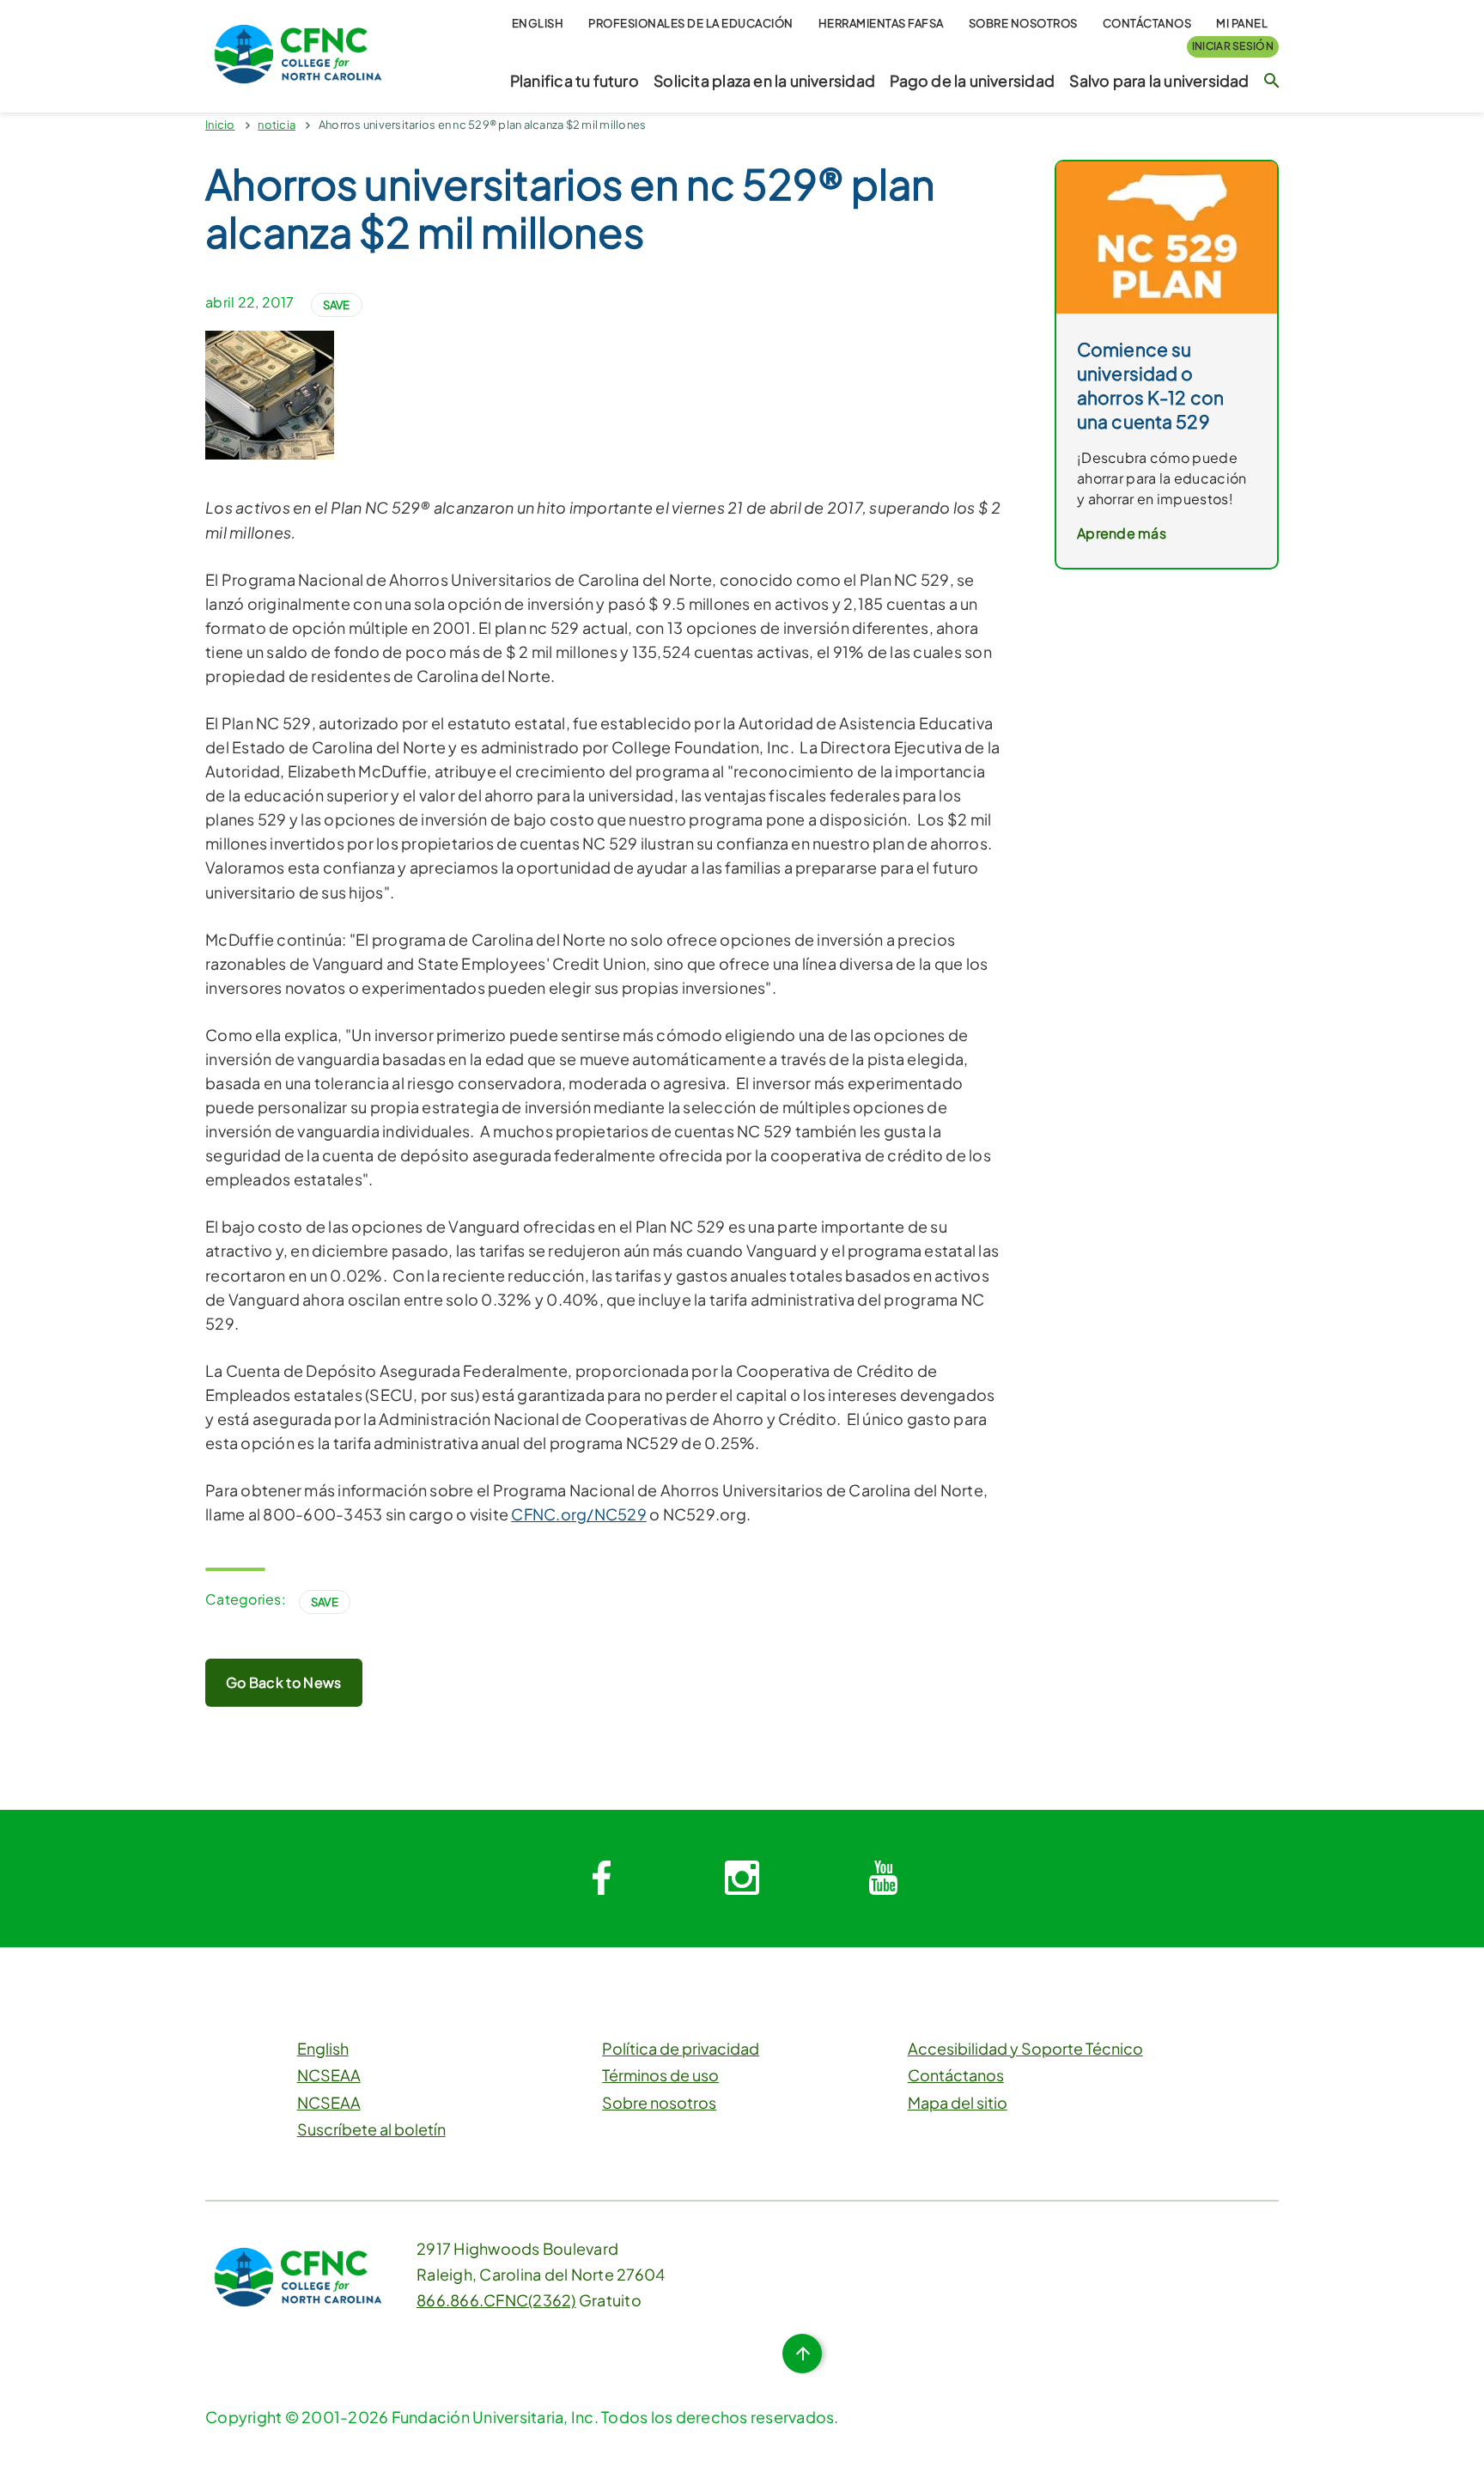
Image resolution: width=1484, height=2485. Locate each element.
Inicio (220, 125)
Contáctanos (1147, 23)
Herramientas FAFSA (881, 23)
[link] (1167, 236)
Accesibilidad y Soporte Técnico (1025, 2048)
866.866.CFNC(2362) (496, 2300)
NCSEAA (329, 2075)
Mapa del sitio (958, 2102)
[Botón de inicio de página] (802, 2354)
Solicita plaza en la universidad (764, 81)
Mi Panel (1242, 23)
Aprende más (1122, 533)
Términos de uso (660, 2075)
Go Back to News (284, 1682)
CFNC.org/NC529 (579, 1514)
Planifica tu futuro (575, 81)
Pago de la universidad (972, 81)
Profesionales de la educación (691, 23)
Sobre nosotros (1023, 23)
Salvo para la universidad (1159, 81)
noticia (277, 125)
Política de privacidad (681, 2048)
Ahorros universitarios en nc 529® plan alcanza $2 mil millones (483, 125)
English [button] (538, 23)
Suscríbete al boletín (371, 2129)
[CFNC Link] (298, 52)
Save (337, 305)
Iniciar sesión (1233, 46)
